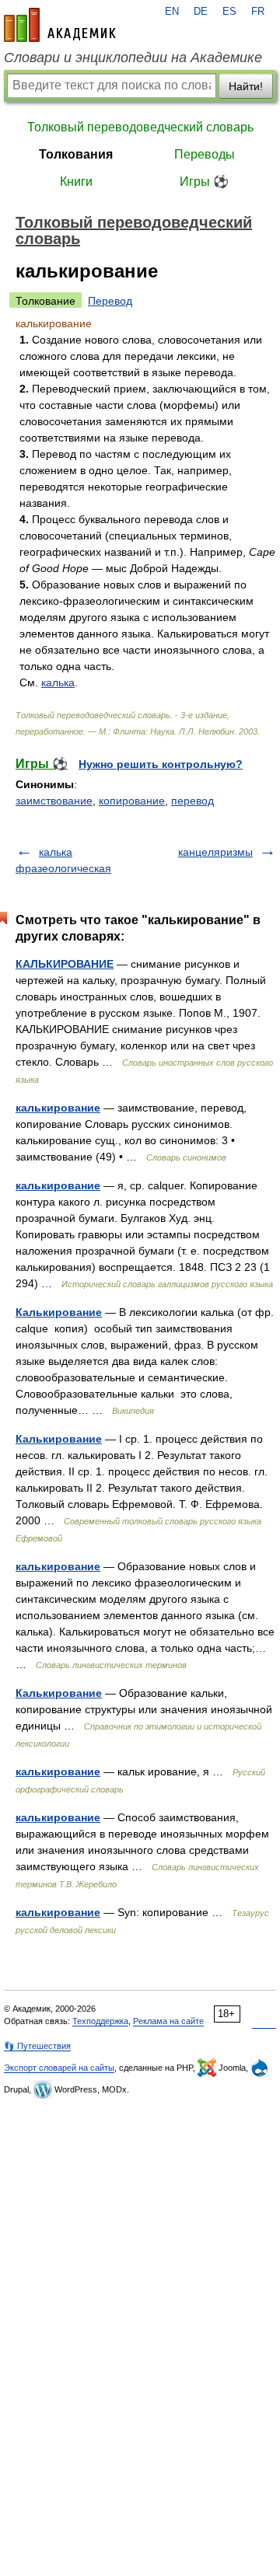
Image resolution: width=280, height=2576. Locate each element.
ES (229, 12)
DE (201, 12)
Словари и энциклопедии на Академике (133, 58)
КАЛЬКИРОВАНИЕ (65, 964)
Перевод (110, 301)
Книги (76, 182)
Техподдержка (100, 2021)
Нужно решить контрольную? (161, 764)
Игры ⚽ (204, 182)
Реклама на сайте (168, 2021)
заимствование (54, 801)
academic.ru (60, 25)
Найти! (246, 86)
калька (58, 682)
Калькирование (59, 1312)
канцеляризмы (215, 852)
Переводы (205, 154)
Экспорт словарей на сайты (59, 2068)
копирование (132, 801)
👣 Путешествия (37, 2046)
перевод (192, 801)
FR (258, 12)
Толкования (76, 154)
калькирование (58, 1108)
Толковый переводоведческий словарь (140, 127)
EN (172, 12)
